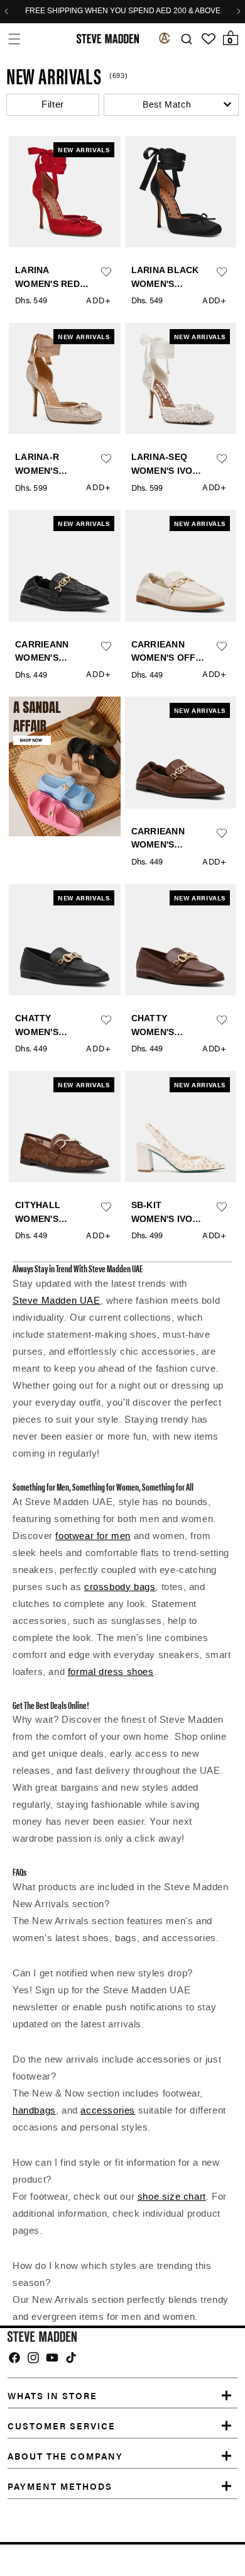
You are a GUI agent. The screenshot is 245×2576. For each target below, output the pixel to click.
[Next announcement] (239, 11)
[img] (14, 2358)
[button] (14, 39)
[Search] (186, 39)
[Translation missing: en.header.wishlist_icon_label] (209, 39)
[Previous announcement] (6, 11)
